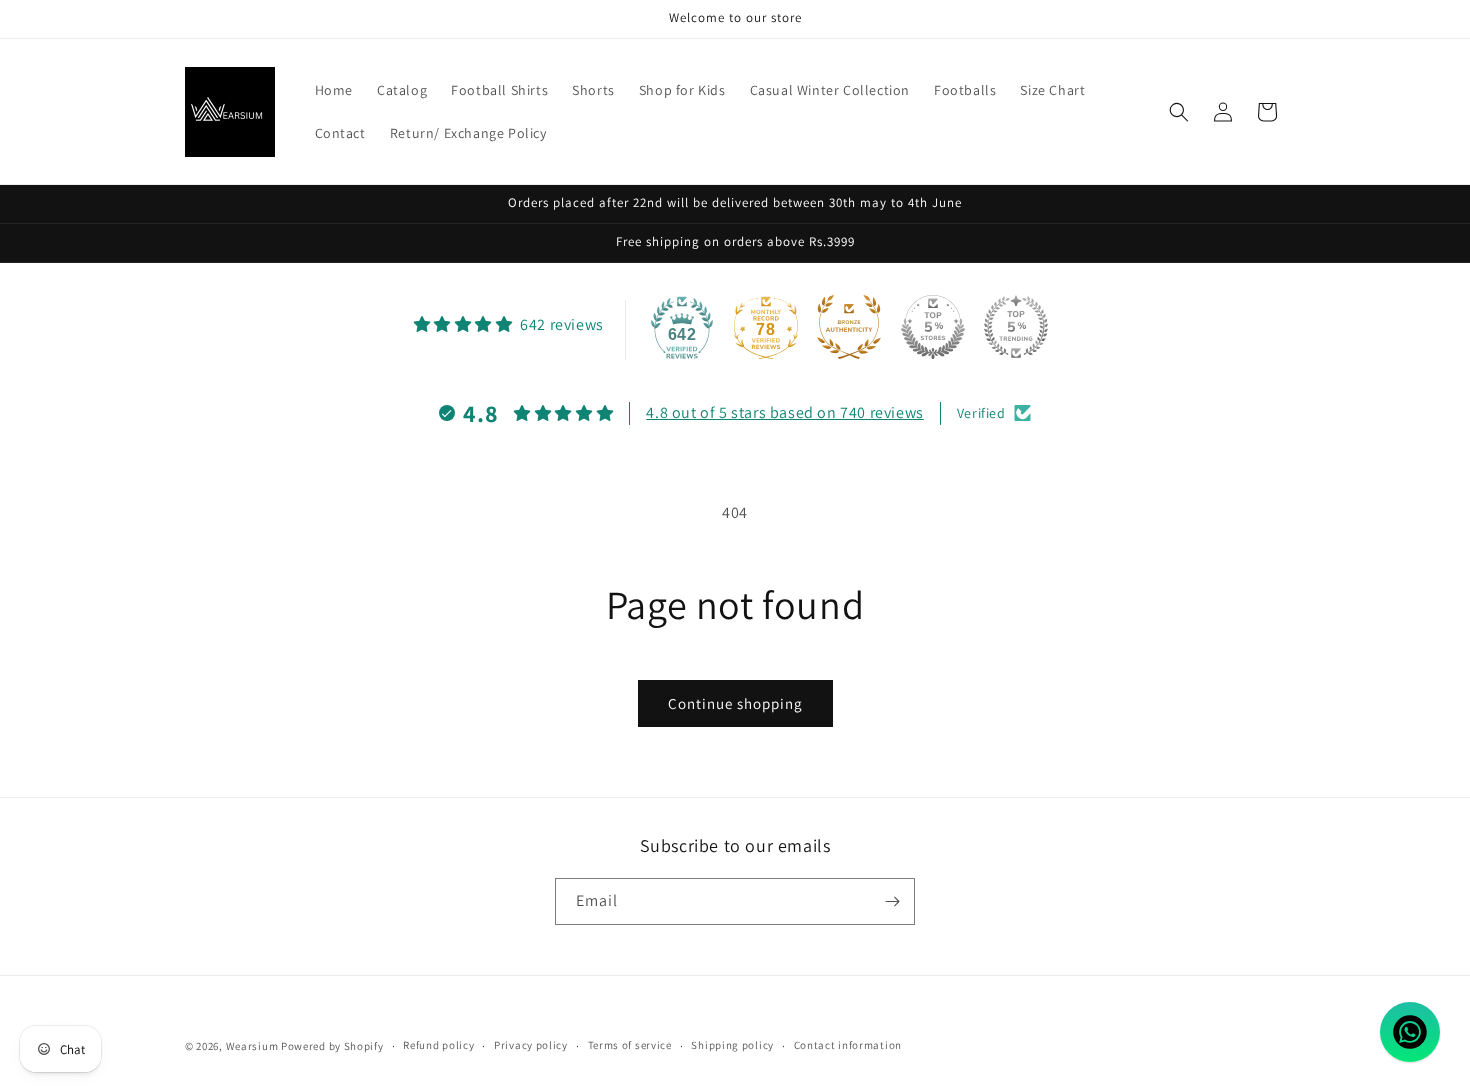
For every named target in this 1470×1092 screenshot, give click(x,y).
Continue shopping (735, 703)
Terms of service (630, 1045)
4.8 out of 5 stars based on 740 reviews (784, 412)
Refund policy (438, 1045)
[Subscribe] (892, 901)
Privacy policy (531, 1045)
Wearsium (252, 1046)
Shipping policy (732, 1045)
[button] (1179, 112)
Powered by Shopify (332, 1046)
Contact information (848, 1045)
